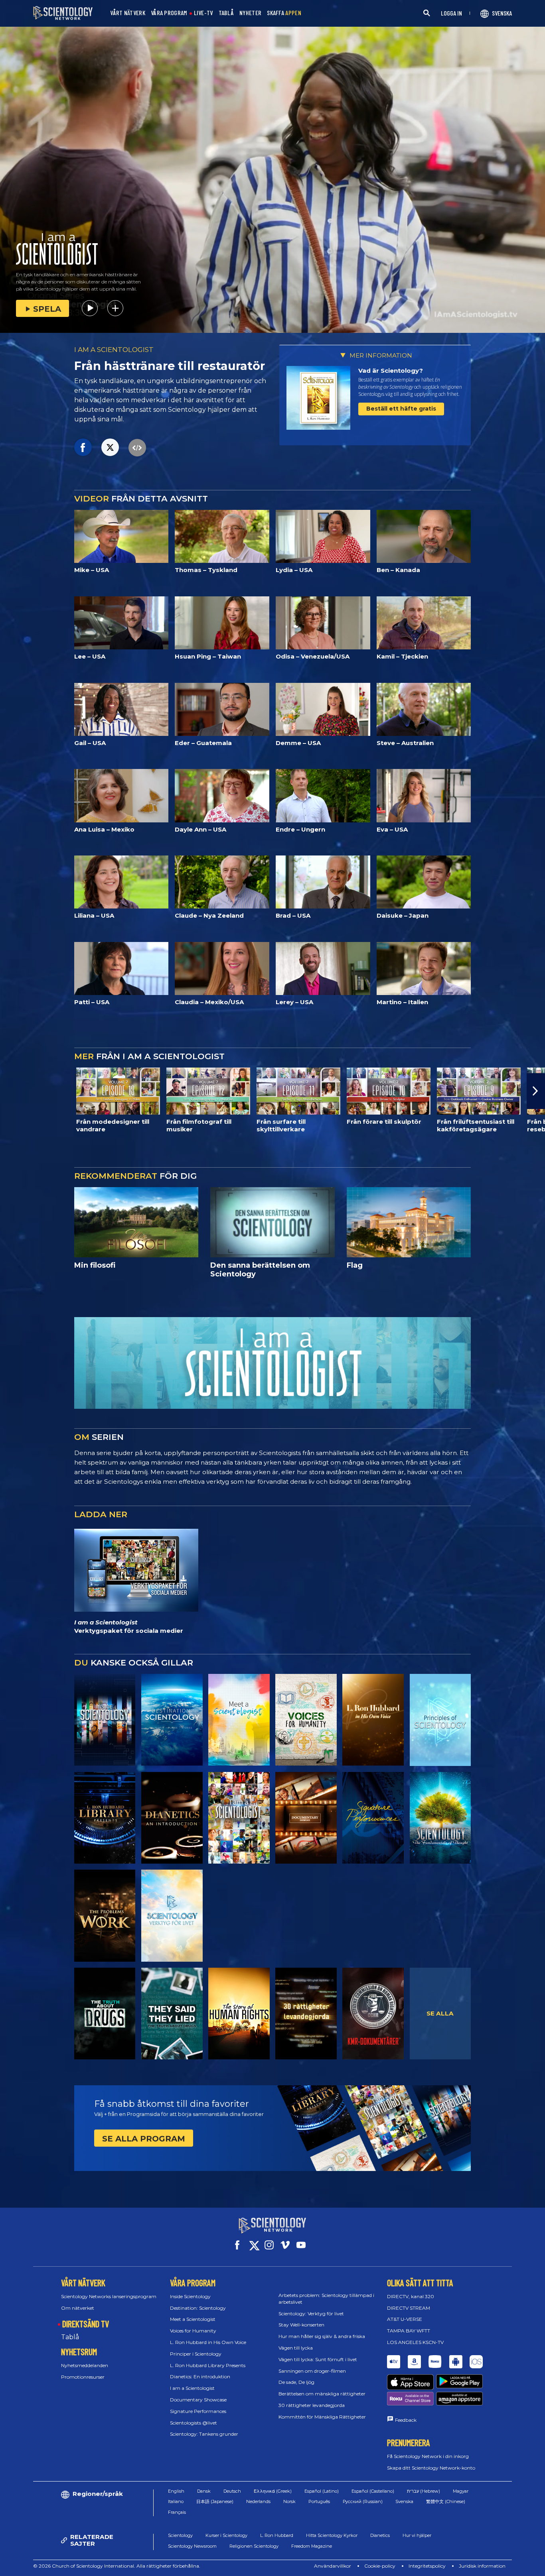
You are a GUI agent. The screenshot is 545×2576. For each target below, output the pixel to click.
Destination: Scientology (198, 2308)
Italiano (176, 2501)
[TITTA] (440, 1720)
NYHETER (250, 13)
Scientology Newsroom (192, 2546)
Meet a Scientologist (193, 2319)
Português (319, 2501)
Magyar (461, 2491)
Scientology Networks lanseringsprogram (109, 2296)
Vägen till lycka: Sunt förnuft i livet (318, 2359)
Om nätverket (78, 2308)
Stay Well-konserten (301, 2325)
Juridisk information (482, 2566)
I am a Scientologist (192, 2388)
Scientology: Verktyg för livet (311, 2313)
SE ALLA (440, 2013)
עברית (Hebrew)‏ (424, 2491)
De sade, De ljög (296, 2382)
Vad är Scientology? (391, 371)
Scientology (180, 2535)
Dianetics (380, 2535)
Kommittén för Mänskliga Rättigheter (322, 2417)
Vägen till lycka (296, 2348)
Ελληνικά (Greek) (273, 2491)
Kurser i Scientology (226, 2535)
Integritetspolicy (427, 2566)
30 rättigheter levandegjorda (312, 2405)
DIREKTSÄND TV (86, 2324)
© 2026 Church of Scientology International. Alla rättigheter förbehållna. (117, 2566)
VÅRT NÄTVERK (128, 13)
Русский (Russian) (363, 2501)
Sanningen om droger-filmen (312, 2371)
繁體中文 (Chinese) (446, 2501)
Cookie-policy (380, 2566)
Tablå (70, 2337)
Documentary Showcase (198, 2400)
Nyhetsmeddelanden (85, 2365)
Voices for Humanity (193, 2331)
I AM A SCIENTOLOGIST (114, 350)
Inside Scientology (190, 2296)
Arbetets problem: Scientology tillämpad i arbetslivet (326, 2299)
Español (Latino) (322, 2491)
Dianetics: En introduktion (200, 2376)
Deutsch (232, 2491)
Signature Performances (198, 2411)
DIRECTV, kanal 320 (411, 2296)
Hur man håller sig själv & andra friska (322, 2336)
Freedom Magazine (312, 2546)
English (176, 2491)
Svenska (404, 2501)
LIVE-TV (203, 13)
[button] (9, 1091)
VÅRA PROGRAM (169, 13)
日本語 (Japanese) (215, 2501)
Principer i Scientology (196, 2354)
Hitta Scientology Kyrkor (332, 2535)
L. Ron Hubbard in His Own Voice (208, 2342)
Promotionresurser (83, 2377)
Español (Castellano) (373, 2491)
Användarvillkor (333, 2566)
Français (177, 2512)
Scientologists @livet (194, 2423)
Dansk (204, 2491)
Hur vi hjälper (417, 2535)
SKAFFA (284, 13)
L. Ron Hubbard (277, 2535)
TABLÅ (226, 13)
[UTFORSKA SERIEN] (105, 1720)
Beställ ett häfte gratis (401, 409)
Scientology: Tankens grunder (204, 2434)
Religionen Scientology (254, 2546)
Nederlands (258, 2501)
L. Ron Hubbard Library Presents (208, 2365)
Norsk (289, 2501)
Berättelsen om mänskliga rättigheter (322, 2394)
